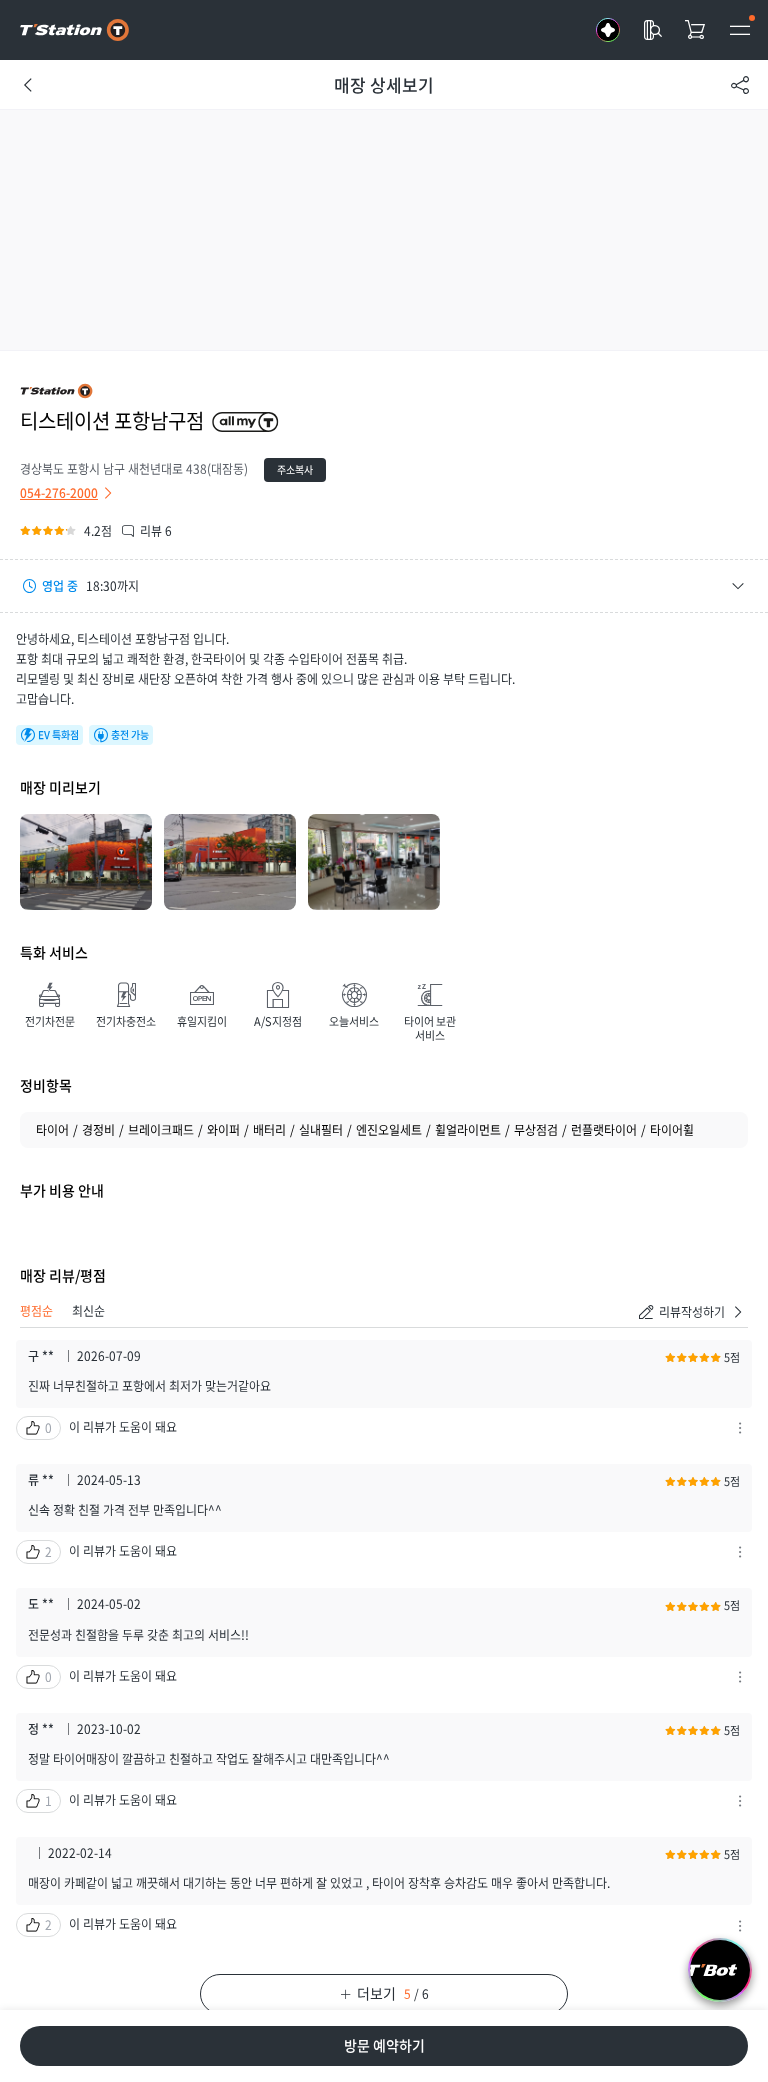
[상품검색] (652, 30)
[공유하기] (740, 85)
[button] (384, 586)
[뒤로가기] (28, 85)
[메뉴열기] (740, 30)
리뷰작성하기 (692, 1312)
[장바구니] (696, 30)
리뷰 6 (156, 531)
